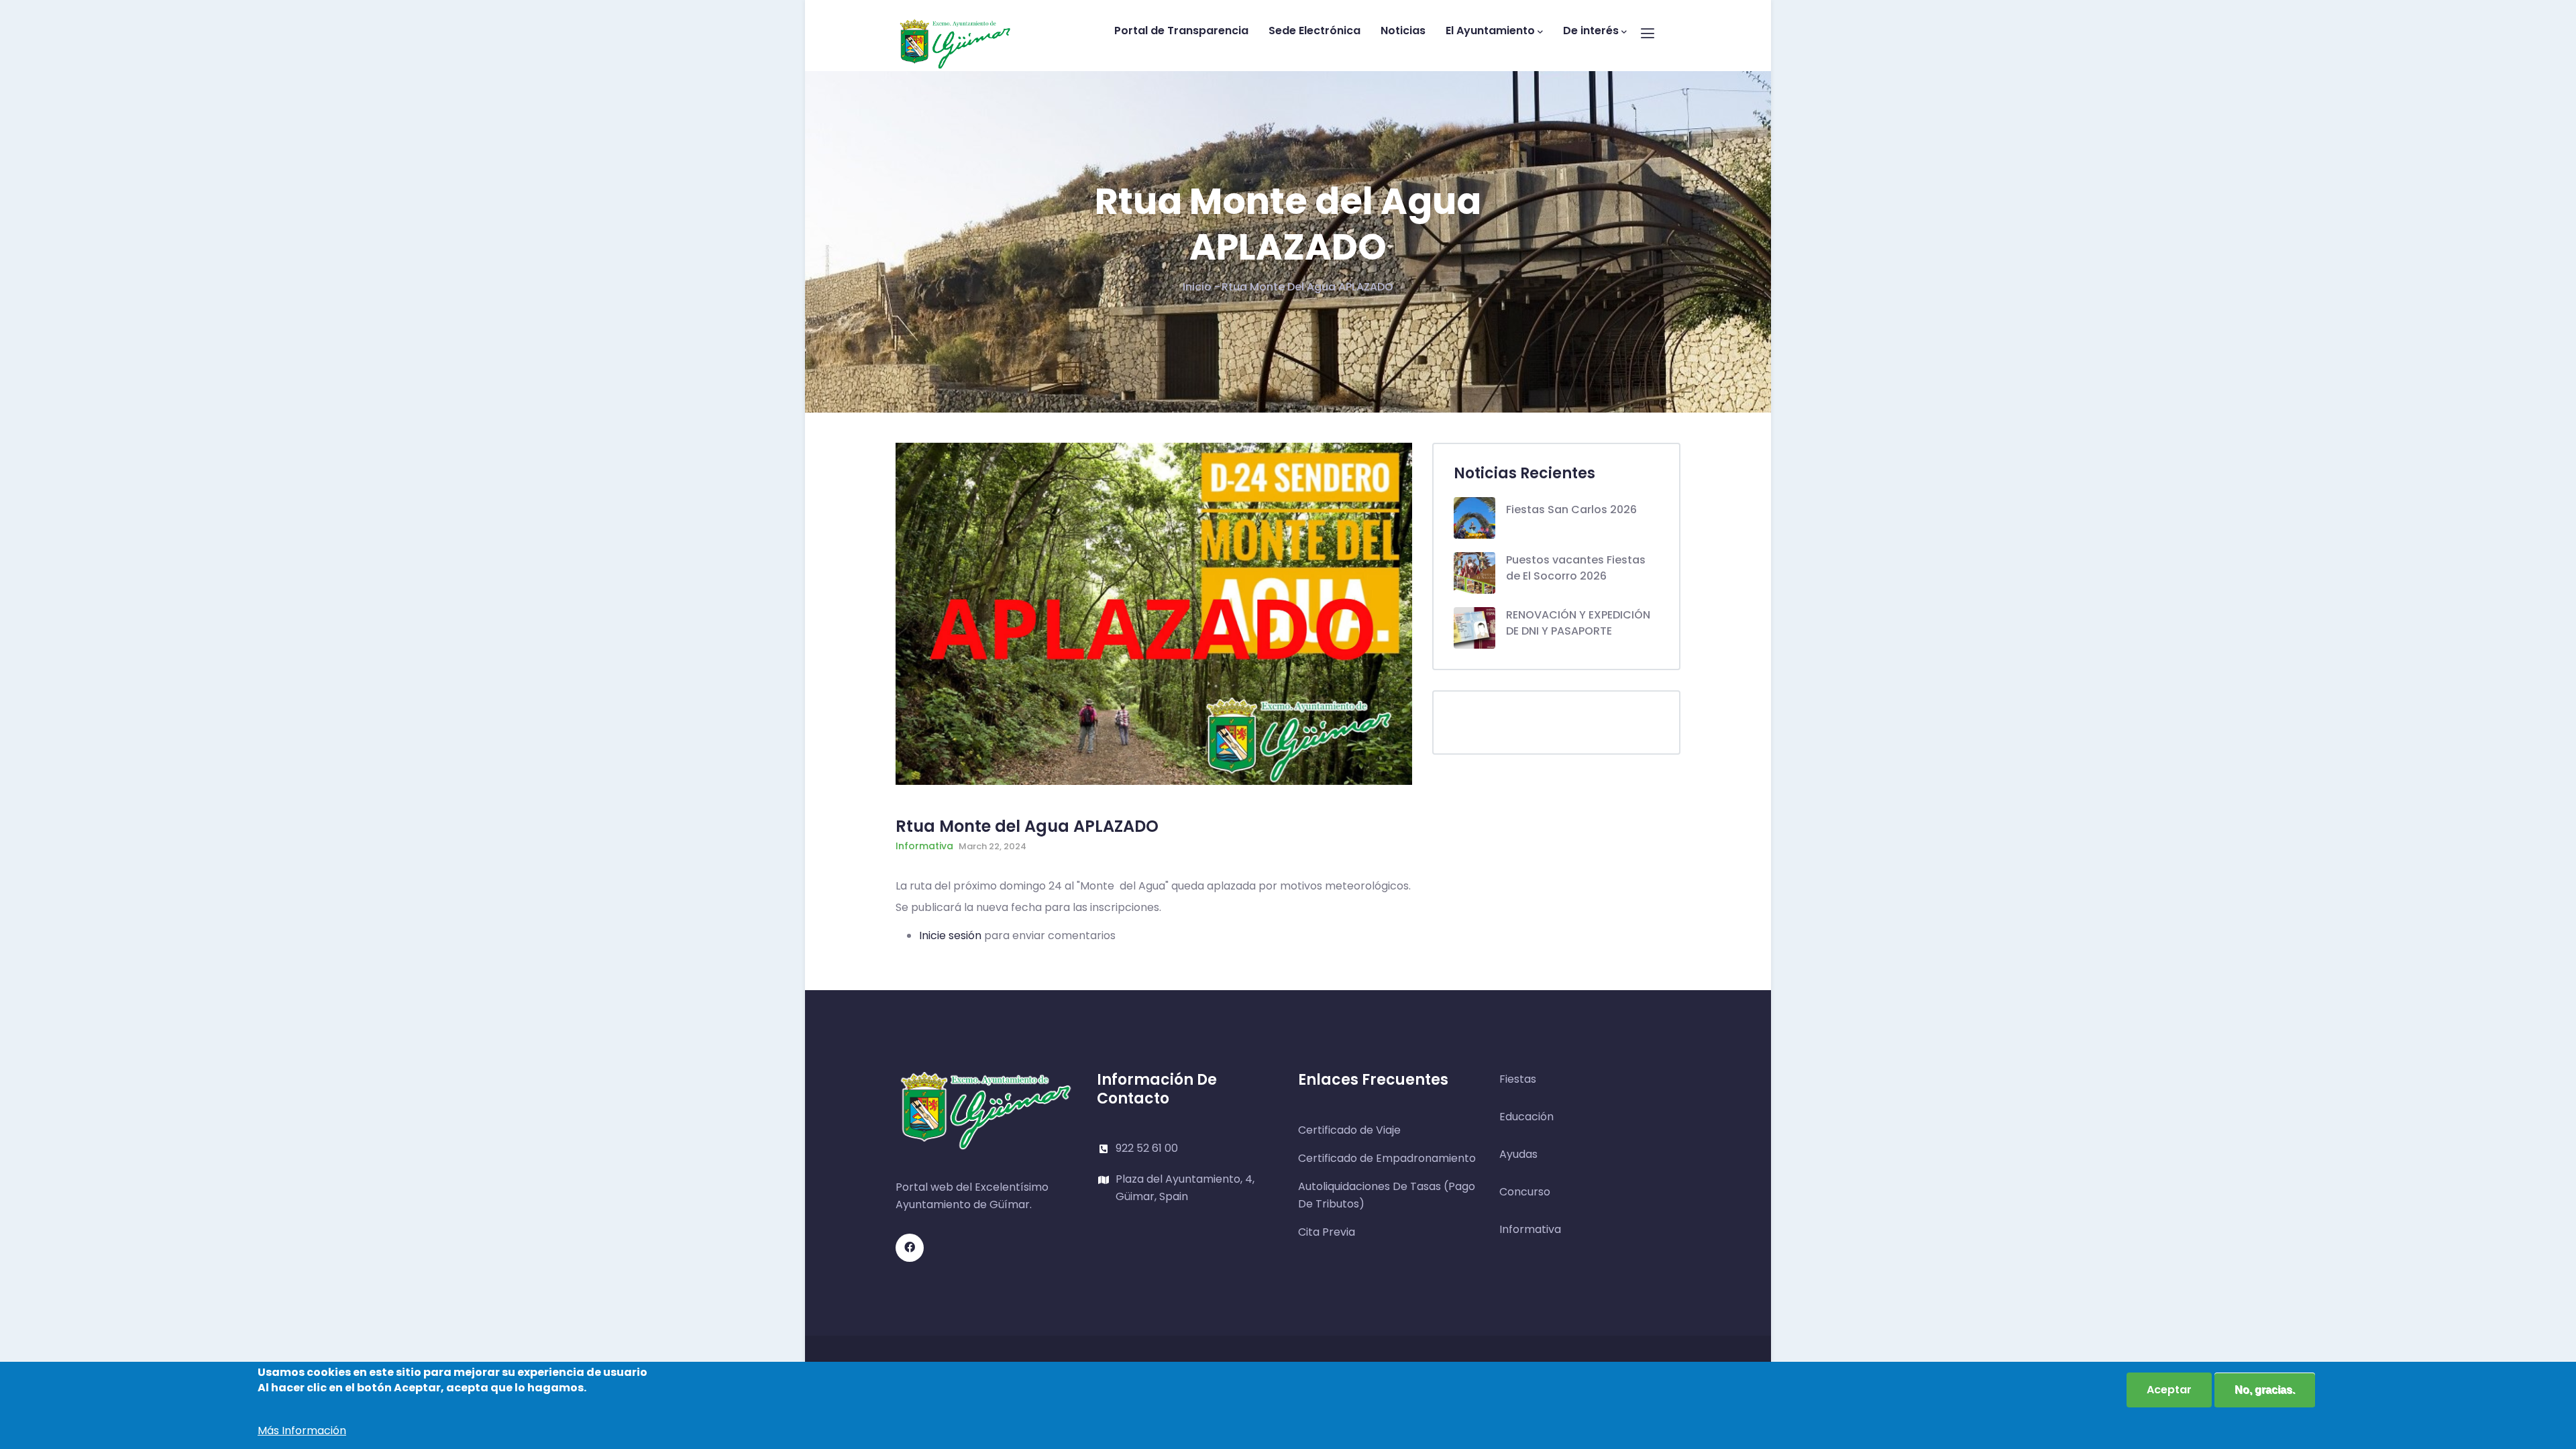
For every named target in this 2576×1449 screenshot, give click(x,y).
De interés (1591, 31)
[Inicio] (955, 32)
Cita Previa (1327, 1232)
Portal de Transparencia (1181, 31)
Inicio (1197, 287)
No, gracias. (2265, 1390)
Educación (1526, 1117)
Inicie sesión (950, 935)
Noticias (1403, 31)
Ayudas (1518, 1154)
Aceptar (2169, 1390)
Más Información (302, 1431)
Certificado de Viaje (1349, 1130)
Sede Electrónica (1314, 31)
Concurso (1525, 1192)
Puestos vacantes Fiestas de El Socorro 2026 (1576, 568)
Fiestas (1518, 1079)
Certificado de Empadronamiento (1387, 1158)
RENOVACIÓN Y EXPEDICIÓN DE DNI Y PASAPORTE (1578, 623)
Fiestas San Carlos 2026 (1571, 509)
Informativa (924, 846)
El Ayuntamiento (1490, 31)
